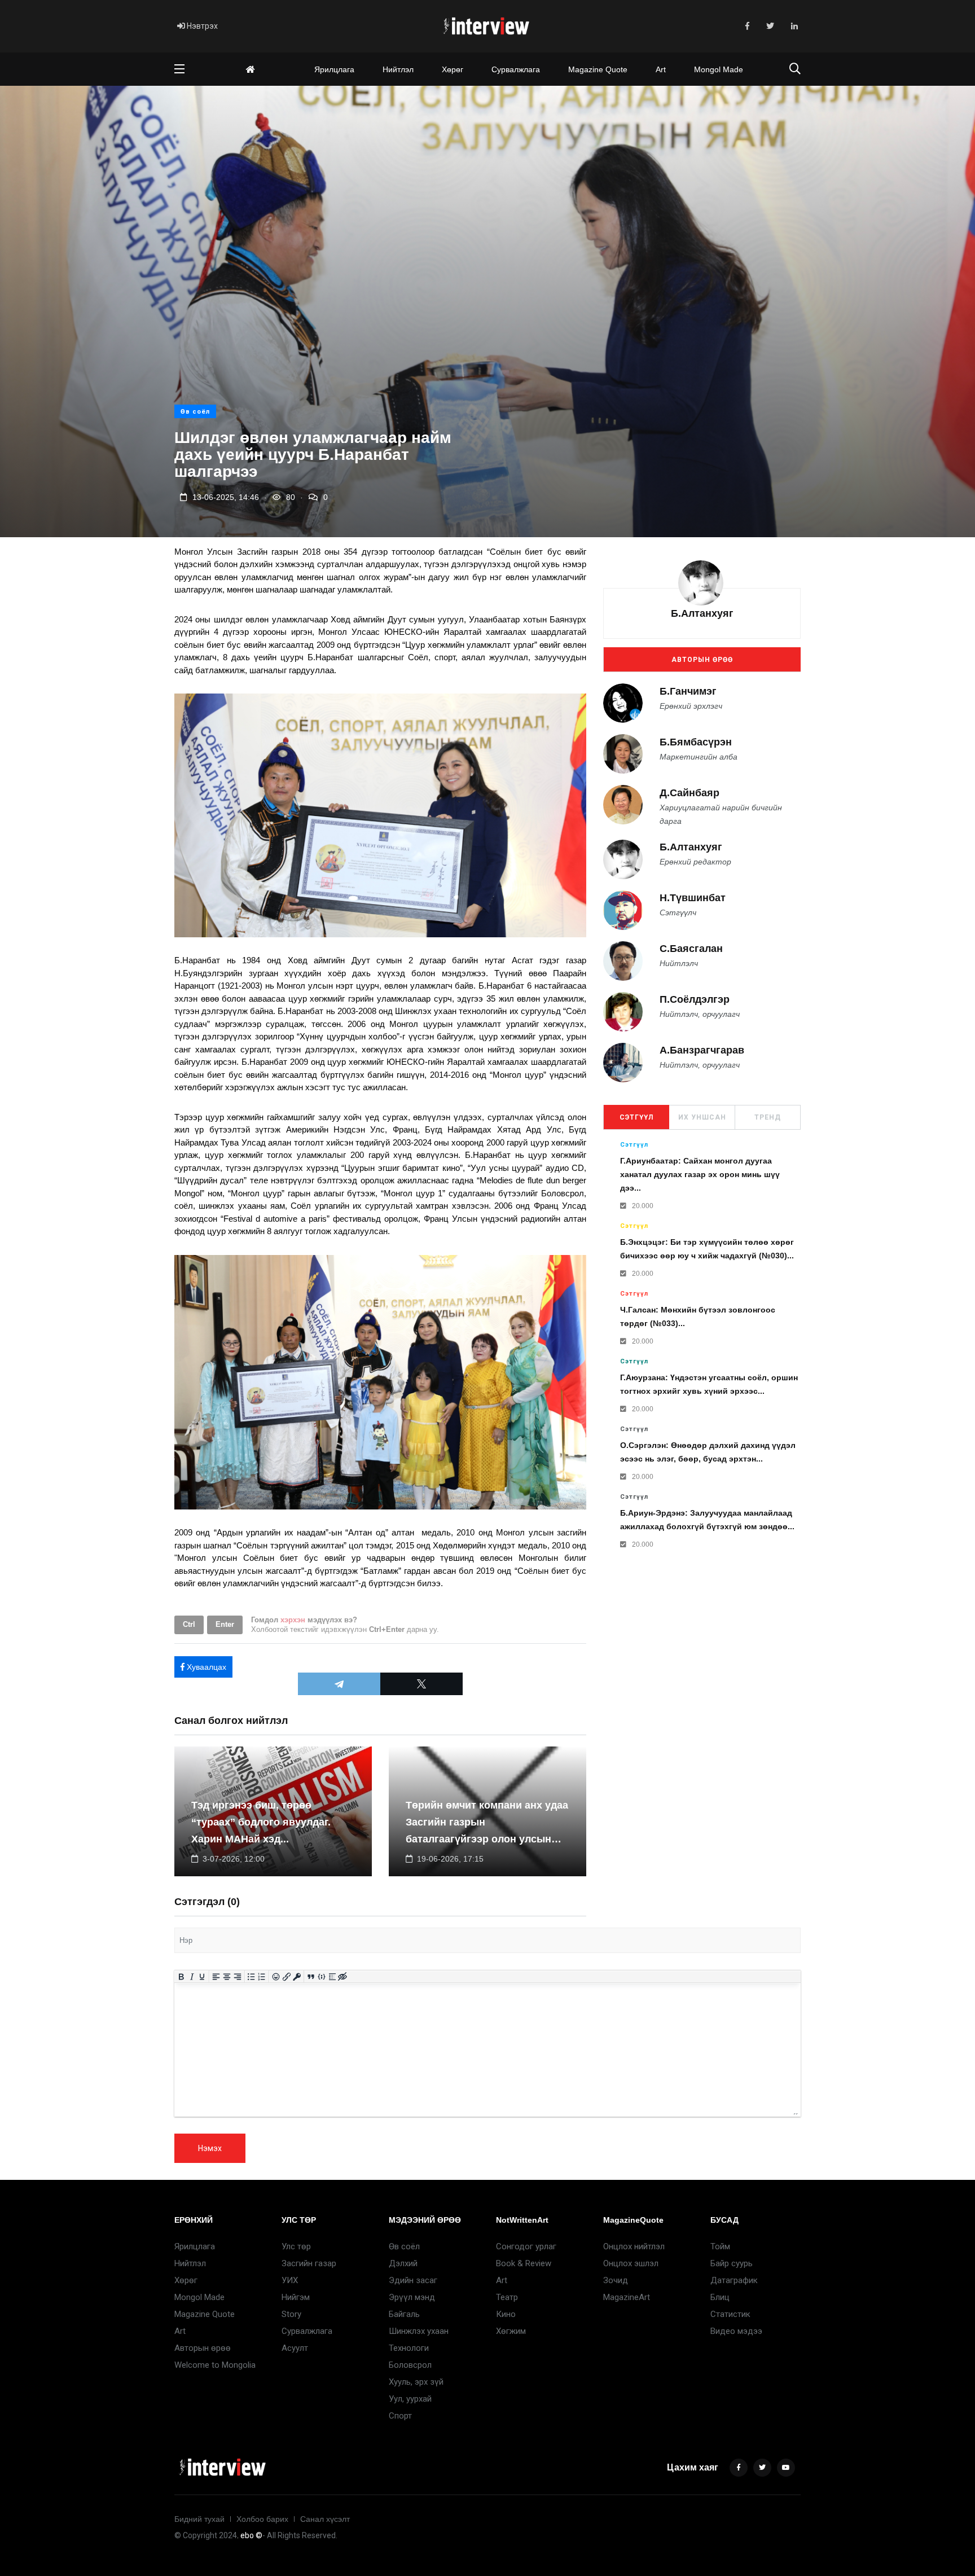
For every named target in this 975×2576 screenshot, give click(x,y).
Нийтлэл (398, 69)
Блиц (720, 2297)
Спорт (400, 2416)
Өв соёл (195, 412)
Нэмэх (210, 2148)
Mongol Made (719, 69)
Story (291, 2314)
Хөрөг (453, 69)
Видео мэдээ (736, 2331)
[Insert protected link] (297, 1977)
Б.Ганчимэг (688, 691)
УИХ (290, 2280)
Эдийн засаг (413, 2280)
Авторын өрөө (702, 660)
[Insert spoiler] (332, 1977)
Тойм (720, 2246)
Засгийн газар (309, 2263)
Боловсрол (410, 2365)
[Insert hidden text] (343, 1977)
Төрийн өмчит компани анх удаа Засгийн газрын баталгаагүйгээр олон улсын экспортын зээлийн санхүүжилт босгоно (487, 1839)
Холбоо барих (262, 2519)
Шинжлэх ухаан (419, 2331)
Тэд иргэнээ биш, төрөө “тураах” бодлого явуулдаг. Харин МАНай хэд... (261, 1822)
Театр (507, 2297)
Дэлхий (403, 2263)
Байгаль (404, 2314)
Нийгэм (296, 2297)
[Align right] (237, 1977)
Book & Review (524, 2263)
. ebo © (250, 2535)
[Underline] (202, 1977)
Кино (506, 2314)
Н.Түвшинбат (693, 898)
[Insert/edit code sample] (322, 1977)
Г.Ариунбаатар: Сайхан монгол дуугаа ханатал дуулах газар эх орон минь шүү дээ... (700, 1175)
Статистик (730, 2314)
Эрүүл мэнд (412, 2297)
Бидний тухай (199, 2519)
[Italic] (192, 1977)
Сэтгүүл (636, 1117)
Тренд (768, 1117)
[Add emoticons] (276, 1977)
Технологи (409, 2348)
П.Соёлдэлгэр (695, 1000)
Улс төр (296, 2246)
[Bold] (181, 1977)
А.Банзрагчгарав (702, 1051)
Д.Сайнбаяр (689, 793)
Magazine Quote (598, 69)
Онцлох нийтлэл (634, 2246)
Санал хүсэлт (325, 2519)
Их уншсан (702, 1117)
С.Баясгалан (691, 949)
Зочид (616, 2280)
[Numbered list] (262, 1977)
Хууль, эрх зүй (416, 2382)
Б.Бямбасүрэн (696, 742)
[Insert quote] (311, 1977)
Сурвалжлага (516, 69)
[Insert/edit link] (286, 1977)
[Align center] (227, 1977)
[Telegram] (339, 1684)
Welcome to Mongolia (215, 2365)
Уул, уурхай (410, 2399)
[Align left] (216, 1977)
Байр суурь (732, 2263)
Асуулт (295, 2348)
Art (661, 69)
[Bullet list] (251, 1977)
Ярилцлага (334, 69)
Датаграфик (734, 2280)
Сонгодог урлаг (526, 2246)
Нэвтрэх (201, 26)
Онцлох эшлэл (631, 2263)
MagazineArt (627, 2297)
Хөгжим (511, 2331)
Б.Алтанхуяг (702, 613)
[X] (421, 1684)
